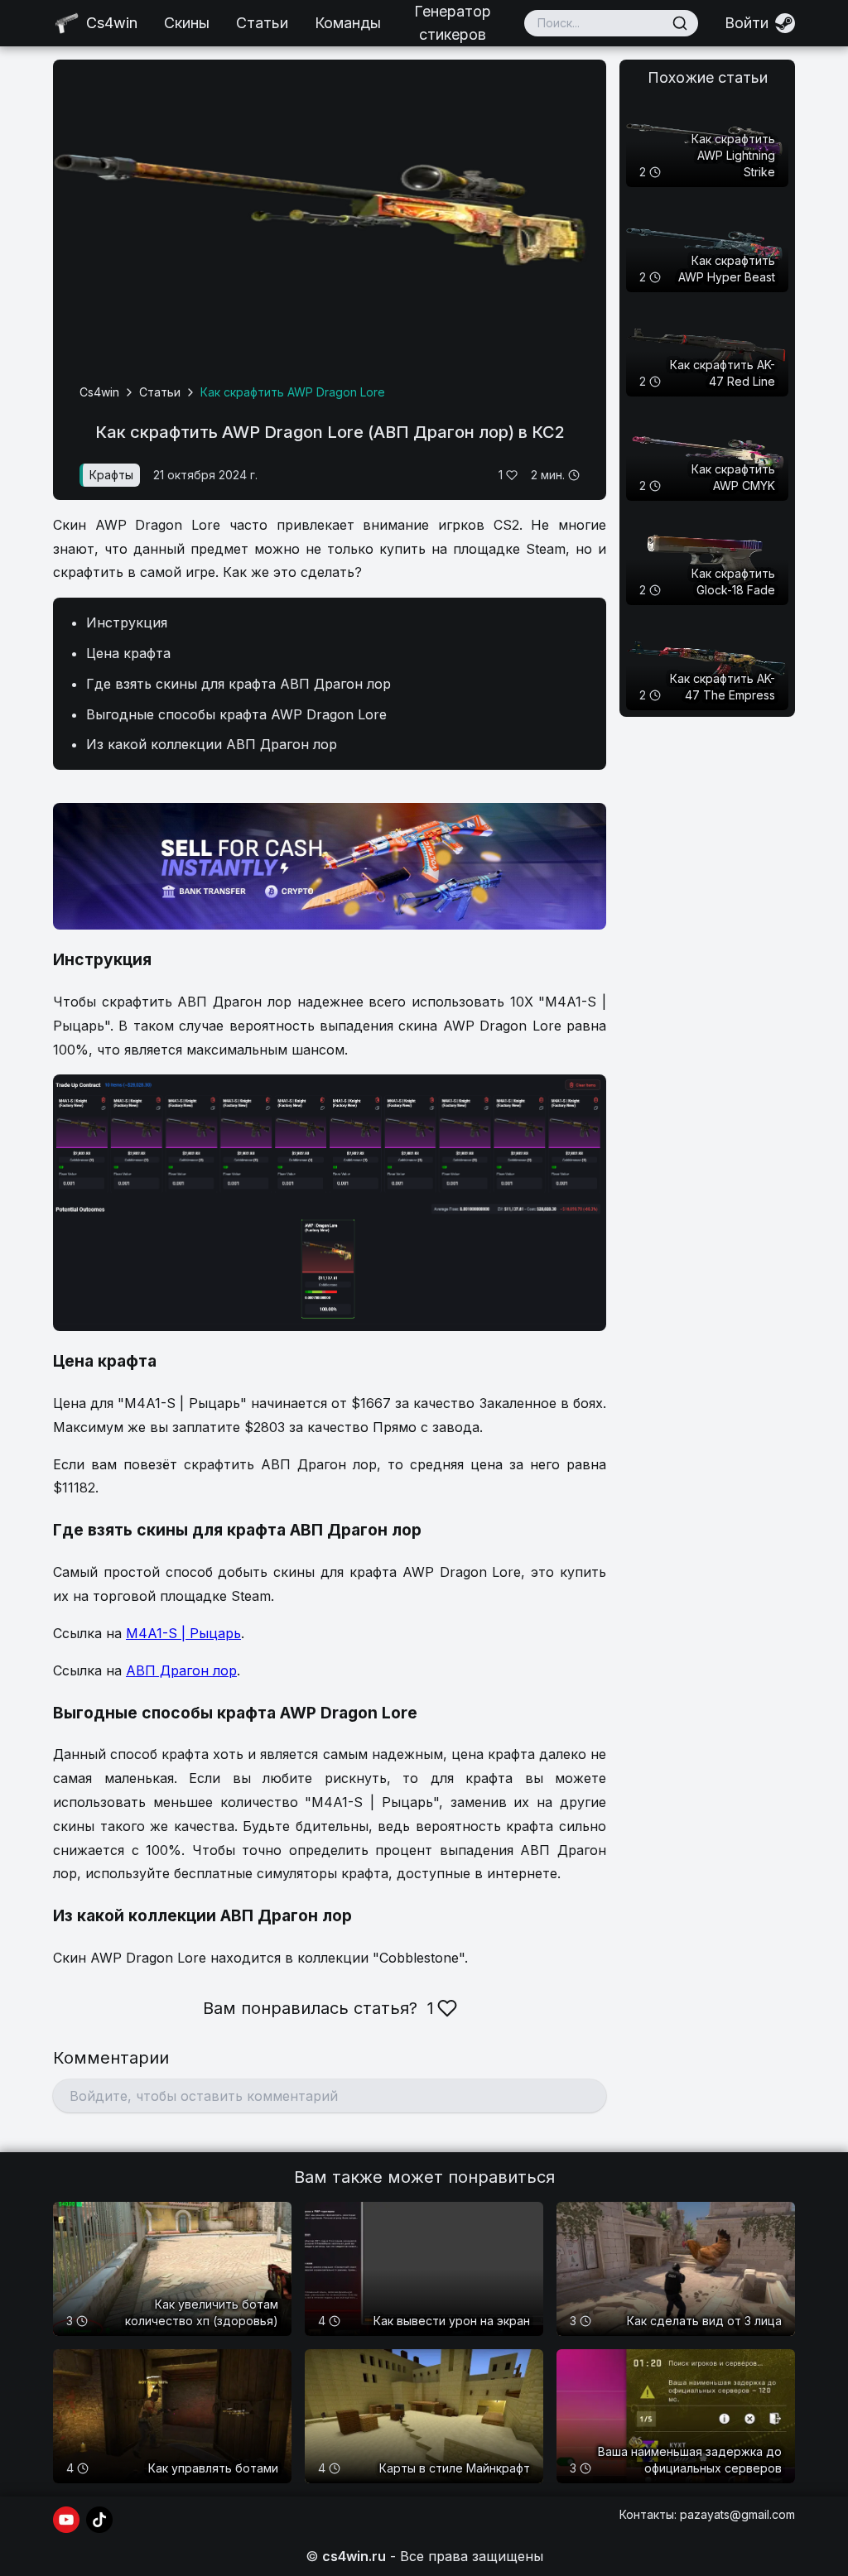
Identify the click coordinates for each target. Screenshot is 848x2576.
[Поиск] (680, 23)
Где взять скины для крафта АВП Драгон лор (238, 684)
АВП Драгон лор (181, 1670)
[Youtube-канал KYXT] (66, 2520)
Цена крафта (128, 653)
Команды (348, 23)
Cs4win (99, 392)
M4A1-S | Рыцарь (183, 1633)
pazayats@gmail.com (737, 2514)
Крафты (111, 475)
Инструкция (127, 622)
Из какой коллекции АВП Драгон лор (212, 744)
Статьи (262, 23)
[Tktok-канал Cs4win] (99, 2520)
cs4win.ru (354, 2556)
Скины (187, 23)
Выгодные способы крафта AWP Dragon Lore (236, 714)
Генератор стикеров (453, 23)
